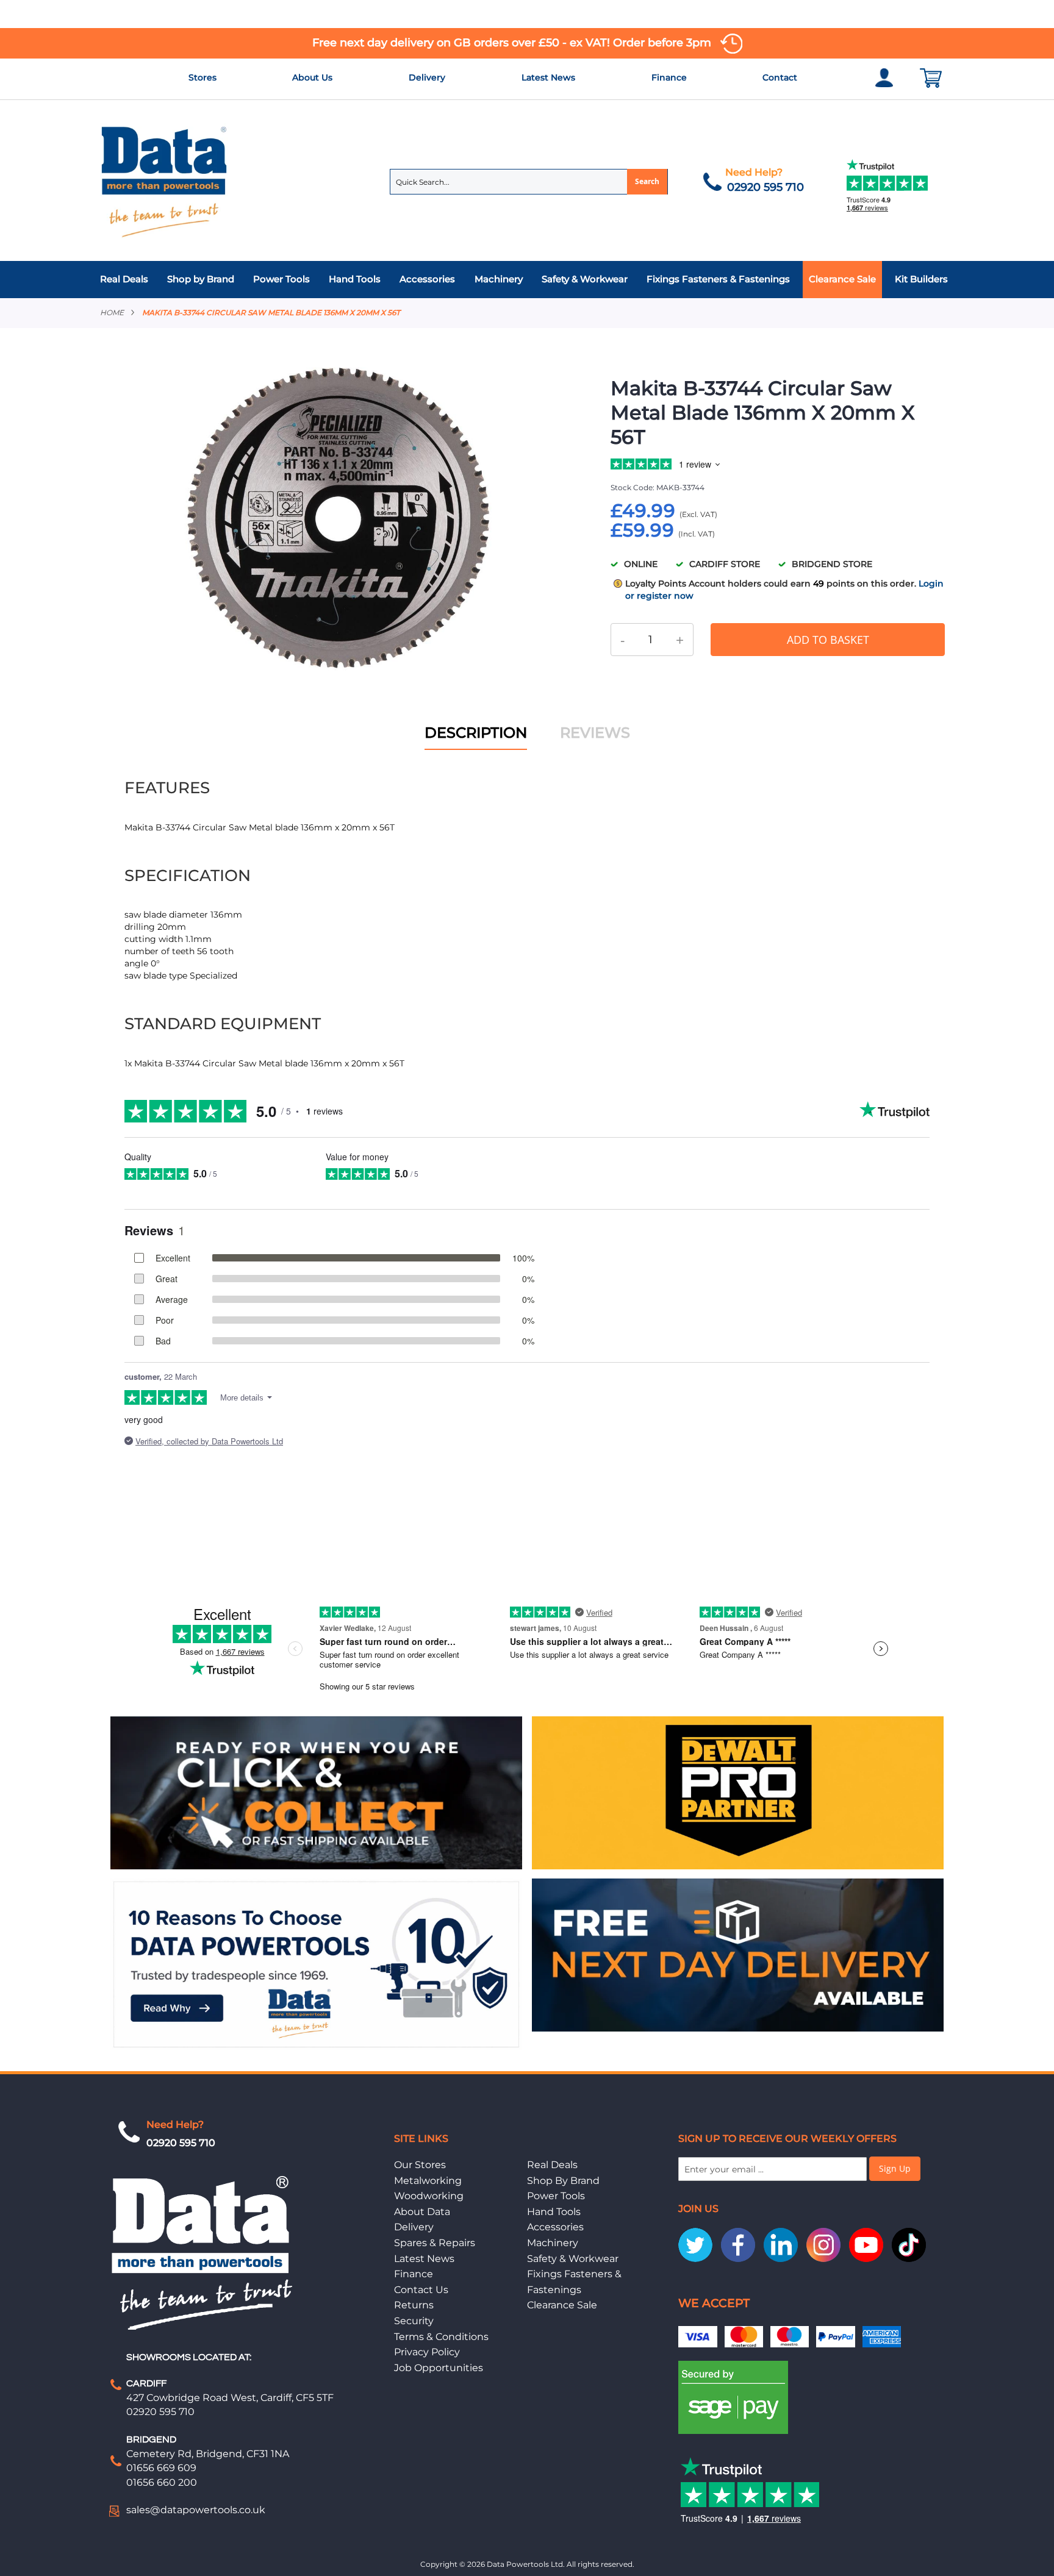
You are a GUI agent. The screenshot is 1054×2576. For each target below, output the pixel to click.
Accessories (555, 2227)
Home (112, 312)
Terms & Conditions (441, 2337)
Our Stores (420, 2165)
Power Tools (556, 2196)
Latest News (548, 77)
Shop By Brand (563, 2181)
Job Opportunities (439, 2368)
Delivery (427, 77)
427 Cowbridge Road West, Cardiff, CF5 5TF (230, 2398)
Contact (780, 77)
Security (414, 2321)
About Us (312, 77)
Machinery (553, 2243)
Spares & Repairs (435, 2243)
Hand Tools (554, 2212)
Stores (203, 77)
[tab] (527, 280)
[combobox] (529, 182)
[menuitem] (127, 280)
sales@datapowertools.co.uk (196, 2510)
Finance (669, 77)
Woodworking (429, 2196)
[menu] (527, 280)
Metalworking (428, 2181)
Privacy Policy (427, 2352)
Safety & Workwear (573, 2259)
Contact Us (421, 2290)
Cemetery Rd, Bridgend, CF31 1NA (208, 2454)
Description (476, 733)
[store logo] (165, 181)
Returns (414, 2305)
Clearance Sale (562, 2305)
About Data (422, 2212)
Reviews (595, 733)
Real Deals (552, 2165)
